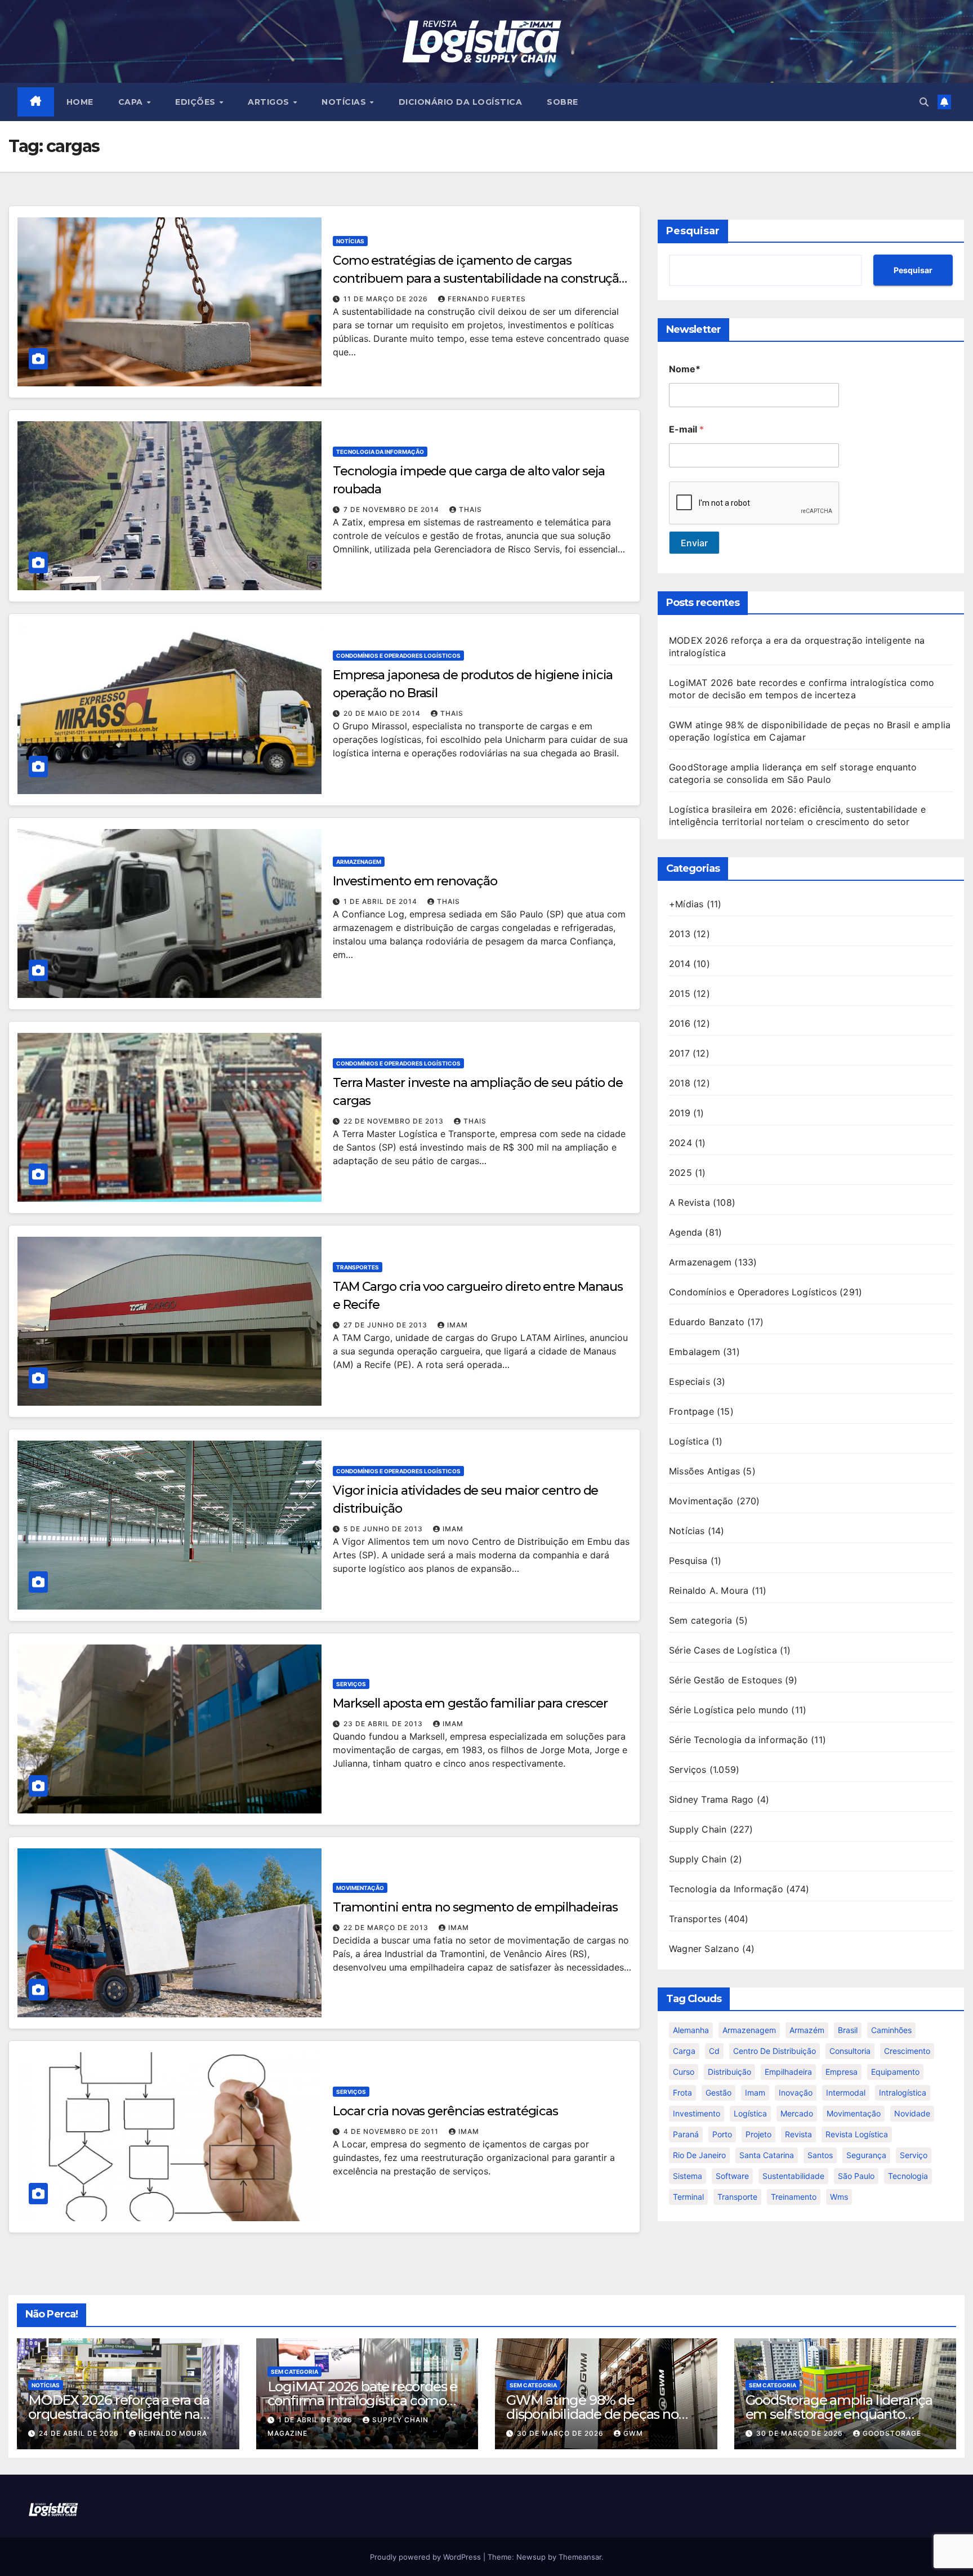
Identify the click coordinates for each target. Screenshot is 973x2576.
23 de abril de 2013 (384, 1724)
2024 (680, 1143)
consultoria (850, 2051)
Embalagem (695, 1352)
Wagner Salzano (704, 1949)
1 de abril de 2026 (316, 2420)
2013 (680, 934)
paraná (686, 2134)
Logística (689, 1441)
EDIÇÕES (197, 102)
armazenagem (749, 2030)
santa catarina (767, 2155)
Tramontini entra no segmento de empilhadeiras (475, 1907)
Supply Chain (698, 1829)
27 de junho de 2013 (387, 1325)
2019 (680, 1113)
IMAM (458, 1325)
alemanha (691, 2030)
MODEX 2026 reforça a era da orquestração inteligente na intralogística (119, 2414)
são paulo (856, 2176)
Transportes (358, 1267)
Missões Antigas (704, 1471)
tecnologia (908, 2176)
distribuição (729, 2072)
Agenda (686, 1232)
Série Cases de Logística (723, 1650)
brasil (848, 2030)
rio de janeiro (699, 2155)
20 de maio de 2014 (383, 713)
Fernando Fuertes (487, 299)
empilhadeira (788, 2072)
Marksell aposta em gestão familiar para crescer (470, 1703)
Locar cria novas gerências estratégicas (445, 2111)
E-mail (686, 429)
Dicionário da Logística (461, 102)
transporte (737, 2197)
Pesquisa (688, 1561)
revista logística (857, 2134)
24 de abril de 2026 (80, 2433)
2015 (680, 993)
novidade (912, 2113)
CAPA (132, 102)
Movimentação (360, 1888)
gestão (718, 2093)
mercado (797, 2113)
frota (682, 2093)
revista (798, 2134)
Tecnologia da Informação (380, 452)
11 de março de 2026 (387, 299)
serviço (914, 2155)
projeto (758, 2134)
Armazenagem (359, 862)
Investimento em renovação (415, 881)
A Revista (689, 1202)
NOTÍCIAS (345, 102)
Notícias (350, 241)
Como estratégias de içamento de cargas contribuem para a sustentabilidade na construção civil (479, 278)
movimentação (854, 2113)
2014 (680, 964)
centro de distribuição (775, 2051)
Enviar (694, 543)
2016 (680, 1023)
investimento (697, 2113)
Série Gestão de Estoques (726, 1680)
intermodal (846, 2093)
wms (839, 2197)
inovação (796, 2093)
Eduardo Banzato (707, 1322)
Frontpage (691, 1411)
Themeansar (580, 2557)
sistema (688, 2176)
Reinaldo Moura (173, 2433)
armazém (807, 2030)
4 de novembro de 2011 (392, 2131)
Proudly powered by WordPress (427, 2557)
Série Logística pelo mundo (729, 1710)
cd (714, 2051)
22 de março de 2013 (387, 1927)
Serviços (351, 1684)
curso (684, 2072)
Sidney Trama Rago (711, 1799)
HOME (80, 102)
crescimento (907, 2051)
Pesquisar (693, 231)
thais (470, 509)
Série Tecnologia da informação (738, 1740)
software (732, 2176)
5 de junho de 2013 (384, 1529)
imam (755, 2093)
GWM (633, 2433)
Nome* (685, 369)
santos (820, 2155)
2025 (680, 1173)
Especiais (689, 1381)
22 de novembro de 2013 (395, 1121)
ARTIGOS (270, 102)
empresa (842, 2072)
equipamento (895, 2072)
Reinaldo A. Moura (709, 1590)
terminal (688, 2197)
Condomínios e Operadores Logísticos (398, 656)
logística (750, 2113)
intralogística (903, 2093)
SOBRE (563, 102)
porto (722, 2134)
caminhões (891, 2030)
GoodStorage (892, 2433)
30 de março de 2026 (561, 2433)
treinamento (794, 2197)
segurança (866, 2155)
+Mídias (686, 904)
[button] (924, 102)
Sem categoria (701, 1620)
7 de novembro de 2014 (392, 509)
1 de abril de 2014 (381, 901)
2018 (680, 1083)
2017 (679, 1053)
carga (684, 2051)
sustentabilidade (793, 2176)
